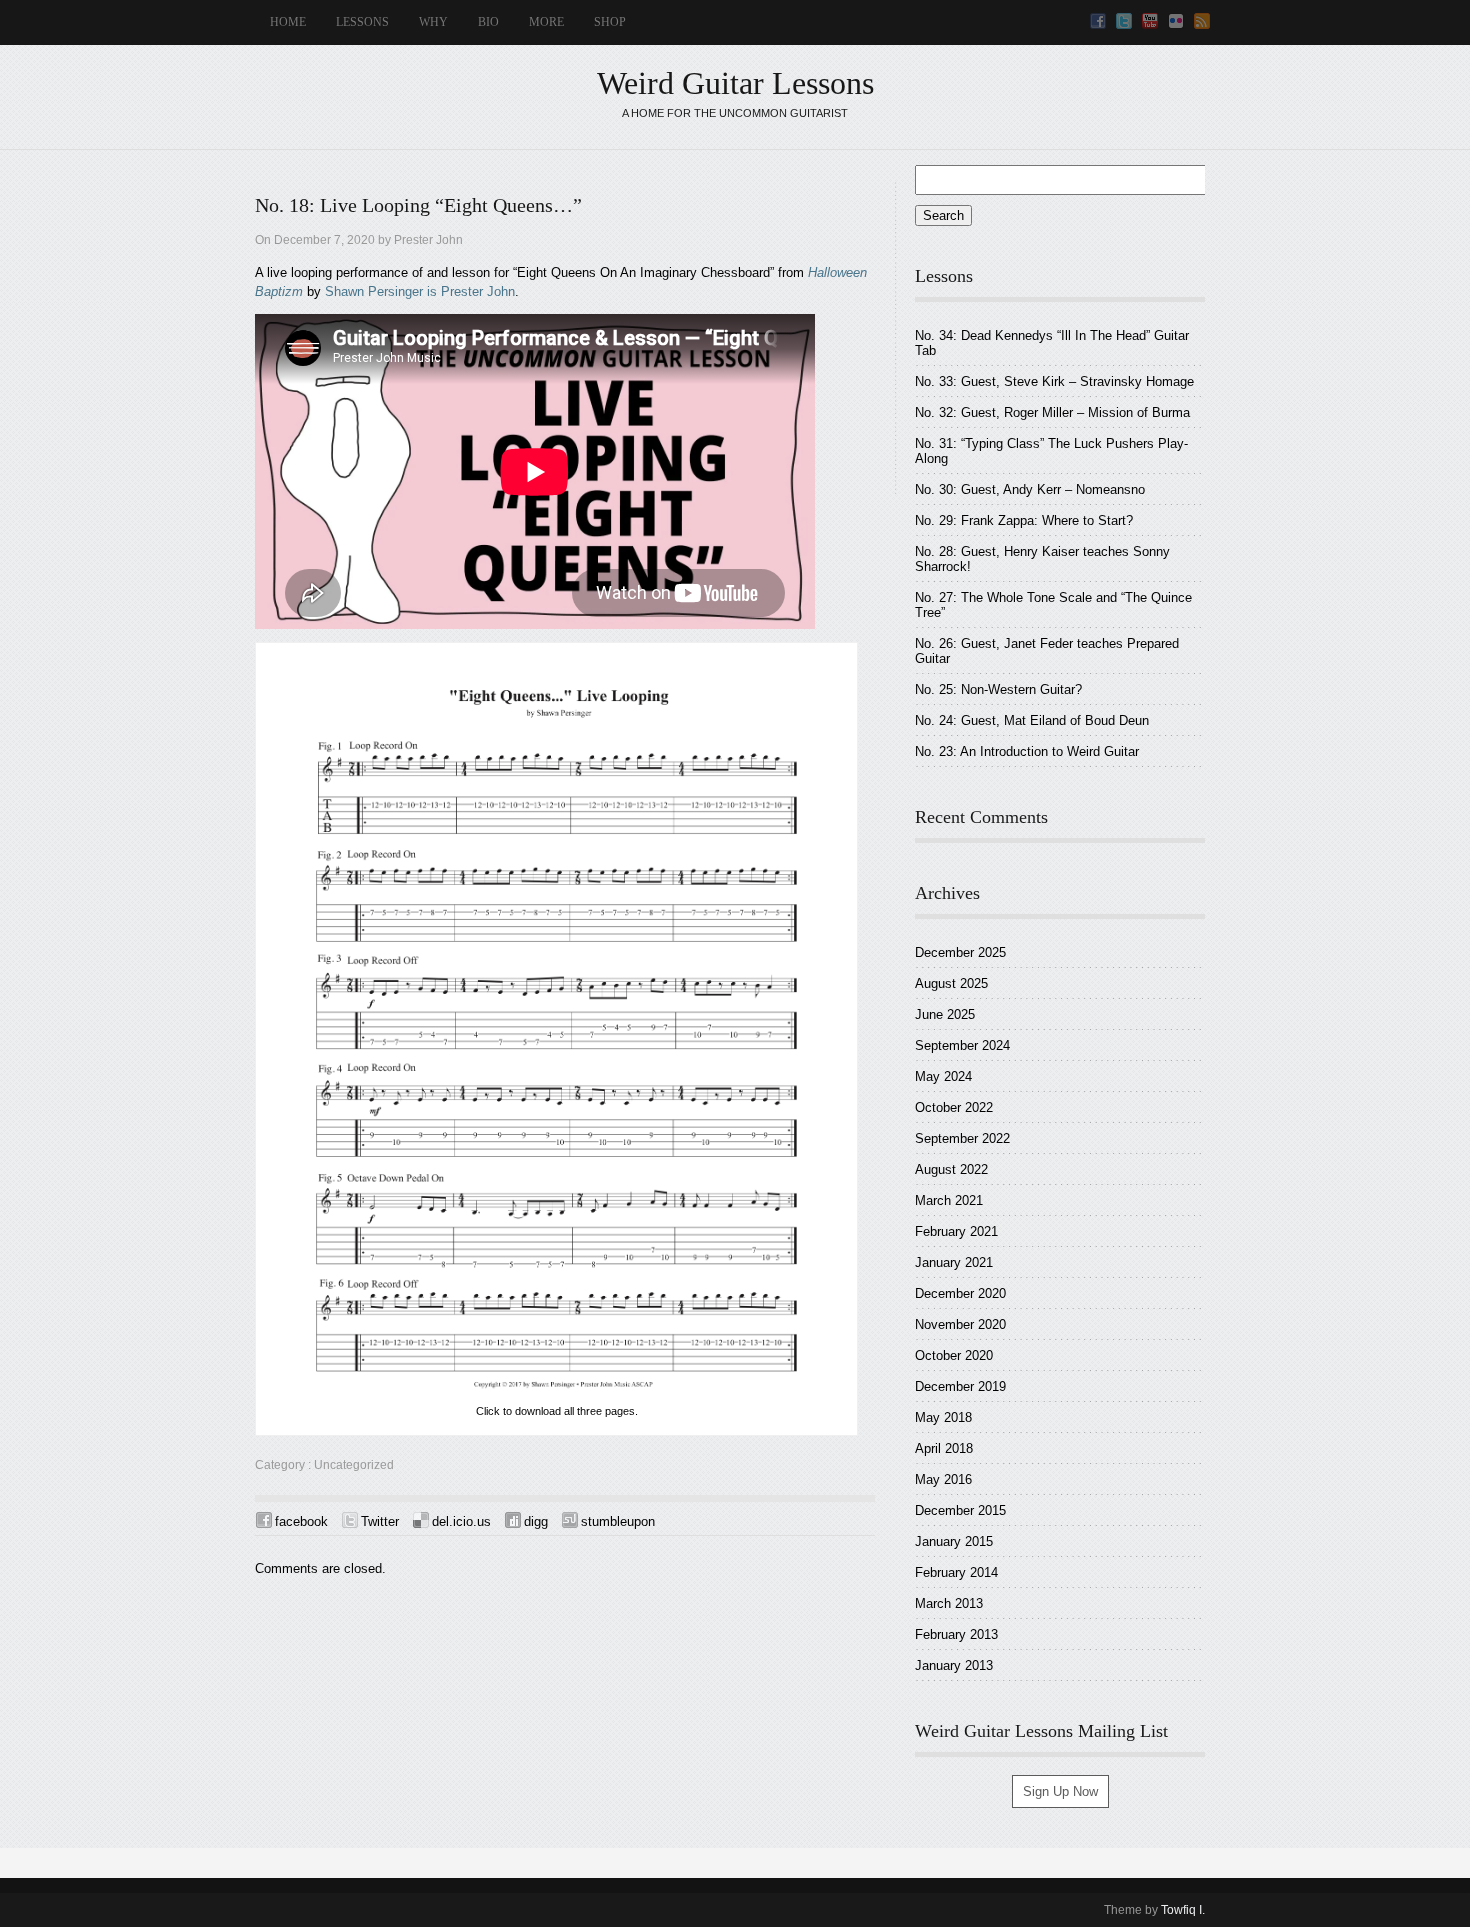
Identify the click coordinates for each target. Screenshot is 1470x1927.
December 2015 (960, 1510)
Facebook (1098, 21)
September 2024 (962, 1045)
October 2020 (954, 1355)
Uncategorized (354, 1465)
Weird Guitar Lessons (735, 83)
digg (536, 1521)
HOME (288, 22)
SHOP (610, 22)
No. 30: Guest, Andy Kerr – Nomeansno (1030, 489)
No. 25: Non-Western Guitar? (998, 689)
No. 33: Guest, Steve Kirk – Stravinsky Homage (1054, 381)
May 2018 (943, 1417)
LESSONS (362, 22)
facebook (301, 1521)
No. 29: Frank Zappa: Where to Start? (1024, 520)
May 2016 (943, 1479)
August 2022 (951, 1169)
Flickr (1176, 21)
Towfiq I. (1183, 1910)
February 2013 (956, 1634)
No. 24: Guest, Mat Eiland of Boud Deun (1032, 720)
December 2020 (960, 1293)
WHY (433, 22)
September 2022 (962, 1138)
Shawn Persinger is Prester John (420, 291)
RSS (1202, 21)
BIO (488, 22)
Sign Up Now (1060, 1791)
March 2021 (949, 1200)
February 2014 (956, 1572)
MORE (546, 22)
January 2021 (954, 1262)
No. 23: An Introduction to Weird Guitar (1027, 751)
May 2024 (943, 1076)
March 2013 (949, 1603)
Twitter (1124, 21)
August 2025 (951, 983)
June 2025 (945, 1014)
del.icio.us (461, 1521)
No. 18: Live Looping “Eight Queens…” (418, 205)
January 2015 (954, 1541)
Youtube (1150, 21)
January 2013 (954, 1665)
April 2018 (944, 1448)
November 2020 (960, 1324)
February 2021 (956, 1231)
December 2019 (960, 1386)
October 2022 (954, 1107)
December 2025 (960, 952)
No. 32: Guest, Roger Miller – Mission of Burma (1052, 412)
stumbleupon (618, 1521)
